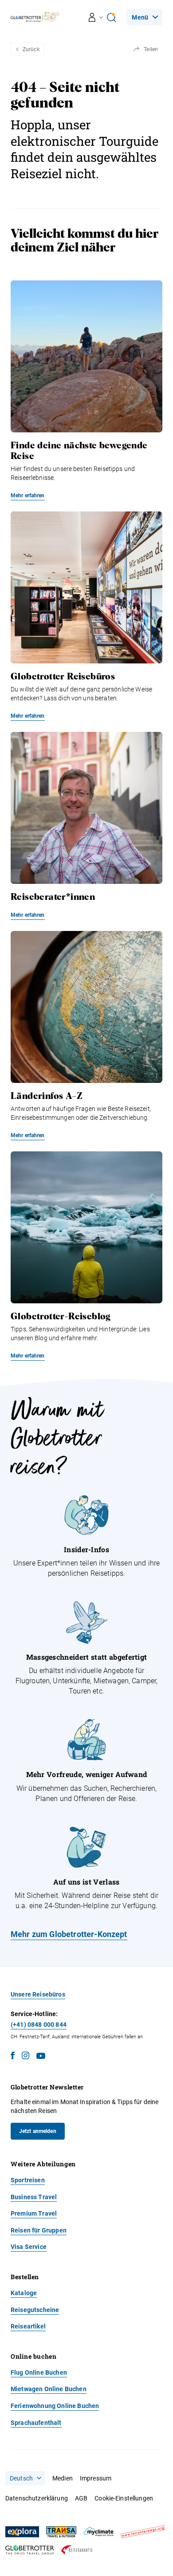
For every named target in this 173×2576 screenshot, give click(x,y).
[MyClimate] (98, 2532)
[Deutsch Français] (25, 2478)
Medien (63, 2478)
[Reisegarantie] (77, 2550)
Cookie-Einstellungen (124, 2498)
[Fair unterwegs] (143, 2532)
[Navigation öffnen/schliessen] (96, 17)
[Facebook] (13, 2057)
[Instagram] (26, 2057)
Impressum (96, 2478)
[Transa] (61, 2532)
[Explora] (22, 2532)
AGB (81, 2498)
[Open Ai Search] (111, 17)
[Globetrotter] (30, 2550)
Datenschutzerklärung (37, 2498)
